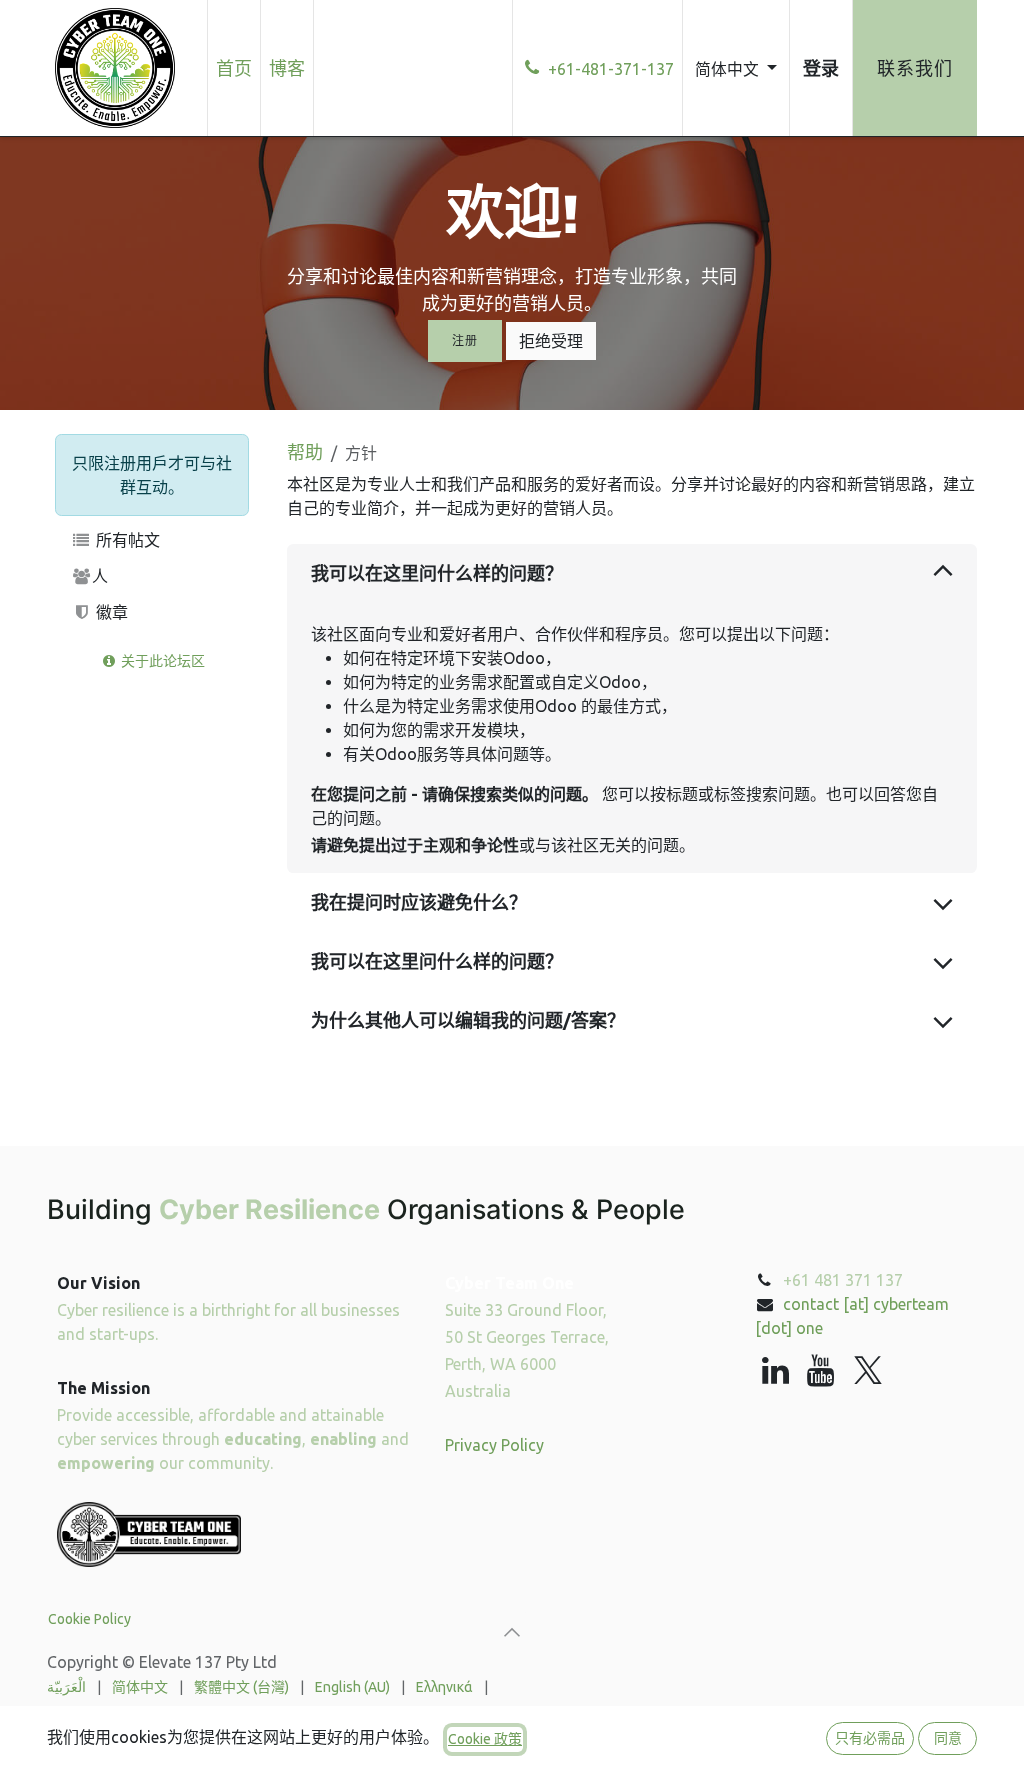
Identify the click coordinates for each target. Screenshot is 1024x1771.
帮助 (305, 452)
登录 (821, 68)
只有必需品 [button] (870, 1738)
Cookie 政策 (485, 1739)
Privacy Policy (494, 1445)
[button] (512, 1632)
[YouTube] (820, 1371)
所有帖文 (126, 540)
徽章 (110, 612)
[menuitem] (234, 68)
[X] (868, 1371)
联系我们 (915, 68)
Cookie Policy (89, 1619)
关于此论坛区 (161, 661)
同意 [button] (948, 1738)
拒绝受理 (551, 341)
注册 (464, 340)
